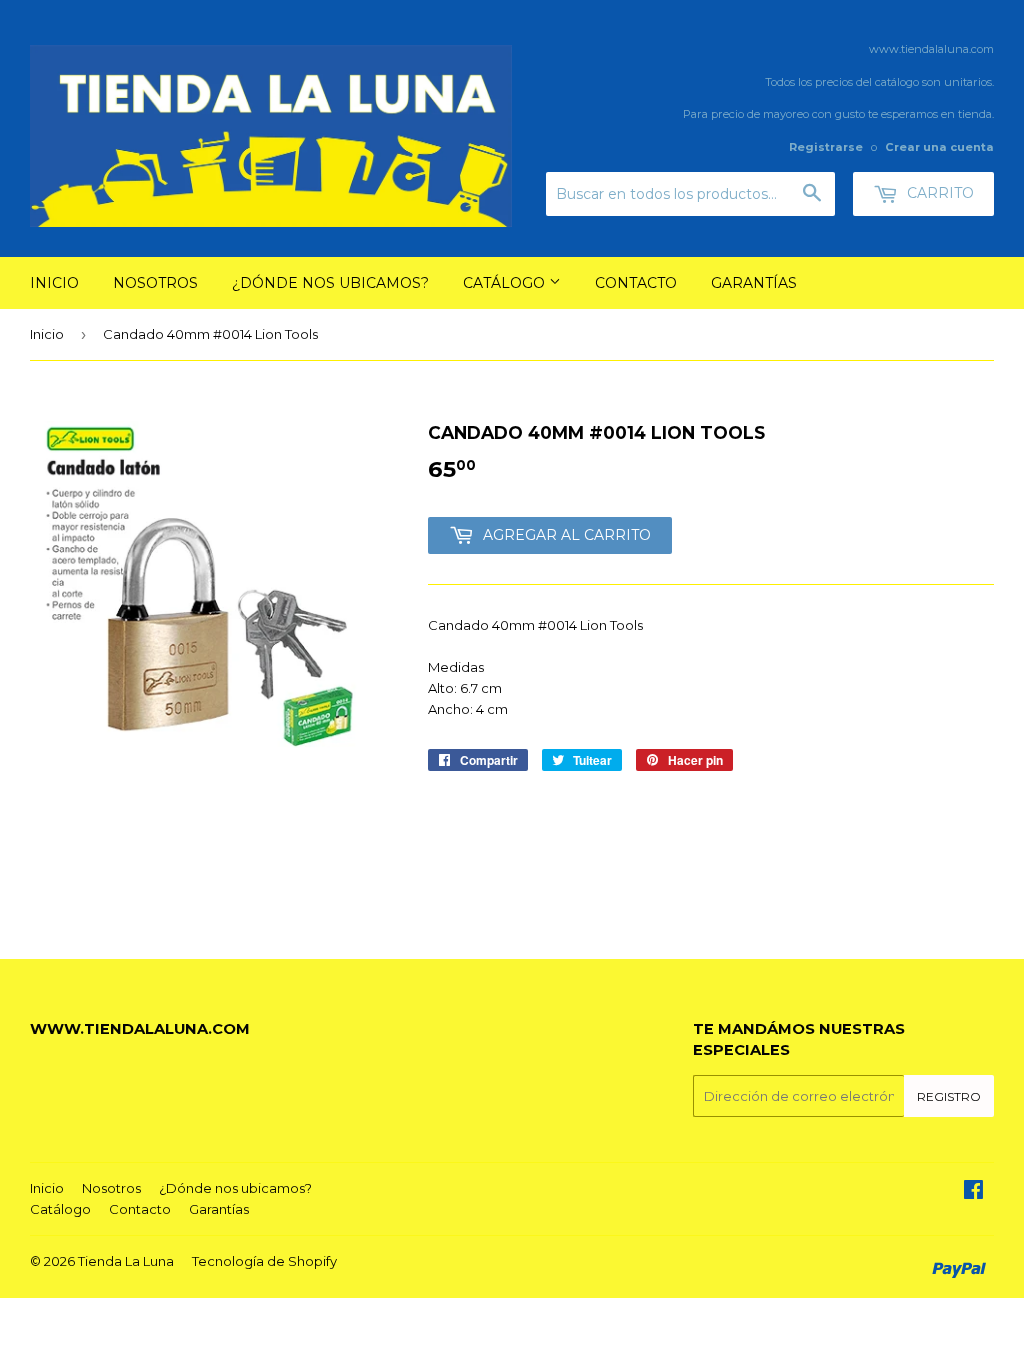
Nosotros (155, 283)
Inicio (54, 283)
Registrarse (826, 147)
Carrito (938, 193)
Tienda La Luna (126, 1261)
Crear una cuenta (939, 147)
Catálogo (506, 283)
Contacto (636, 283)
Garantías (754, 283)
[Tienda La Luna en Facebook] (973, 1192)
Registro (949, 1096)
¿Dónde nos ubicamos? (330, 283)
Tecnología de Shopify (264, 1261)
